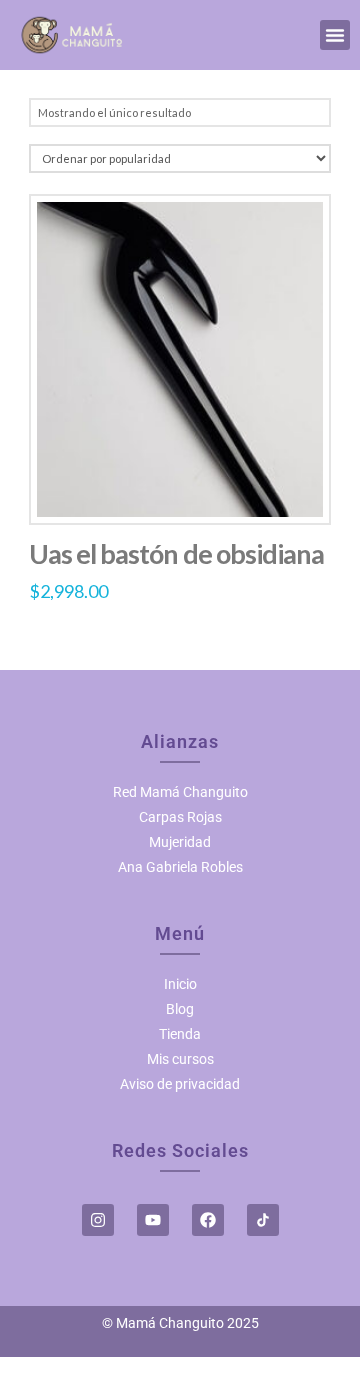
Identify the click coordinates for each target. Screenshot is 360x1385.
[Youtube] (153, 1220)
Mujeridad (180, 842)
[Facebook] (208, 1220)
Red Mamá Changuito (180, 792)
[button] (335, 35)
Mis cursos (180, 1059)
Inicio (180, 984)
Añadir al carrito (180, 487)
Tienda (180, 1034)
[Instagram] (98, 1220)
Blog (180, 1009)
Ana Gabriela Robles (180, 867)
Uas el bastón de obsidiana (177, 553)
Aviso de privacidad (180, 1084)
